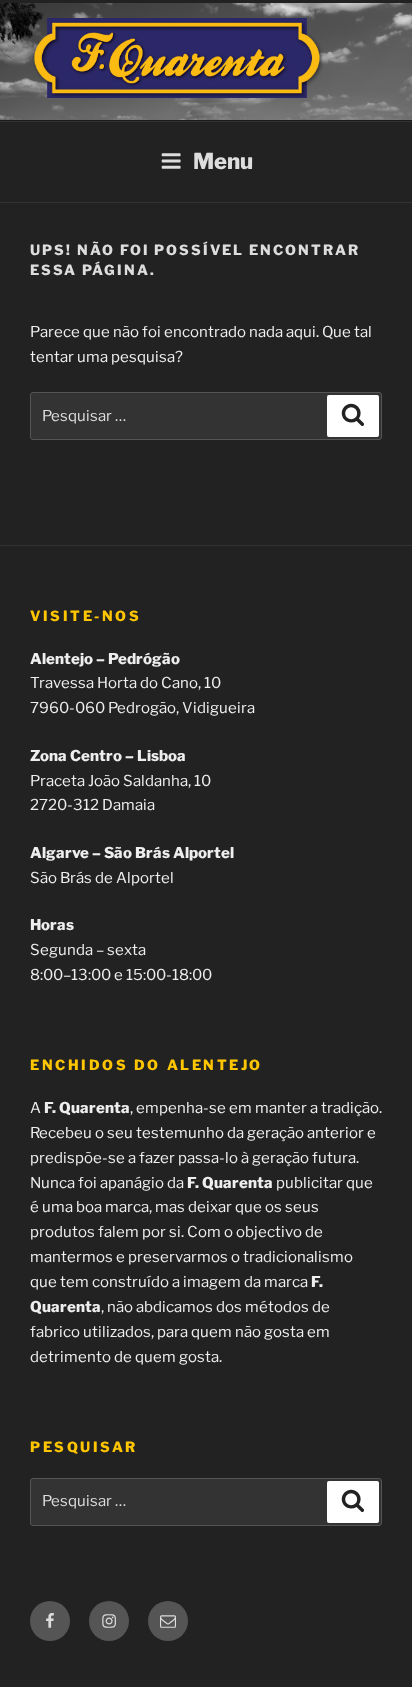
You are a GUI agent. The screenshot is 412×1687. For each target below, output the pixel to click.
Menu (223, 161)
